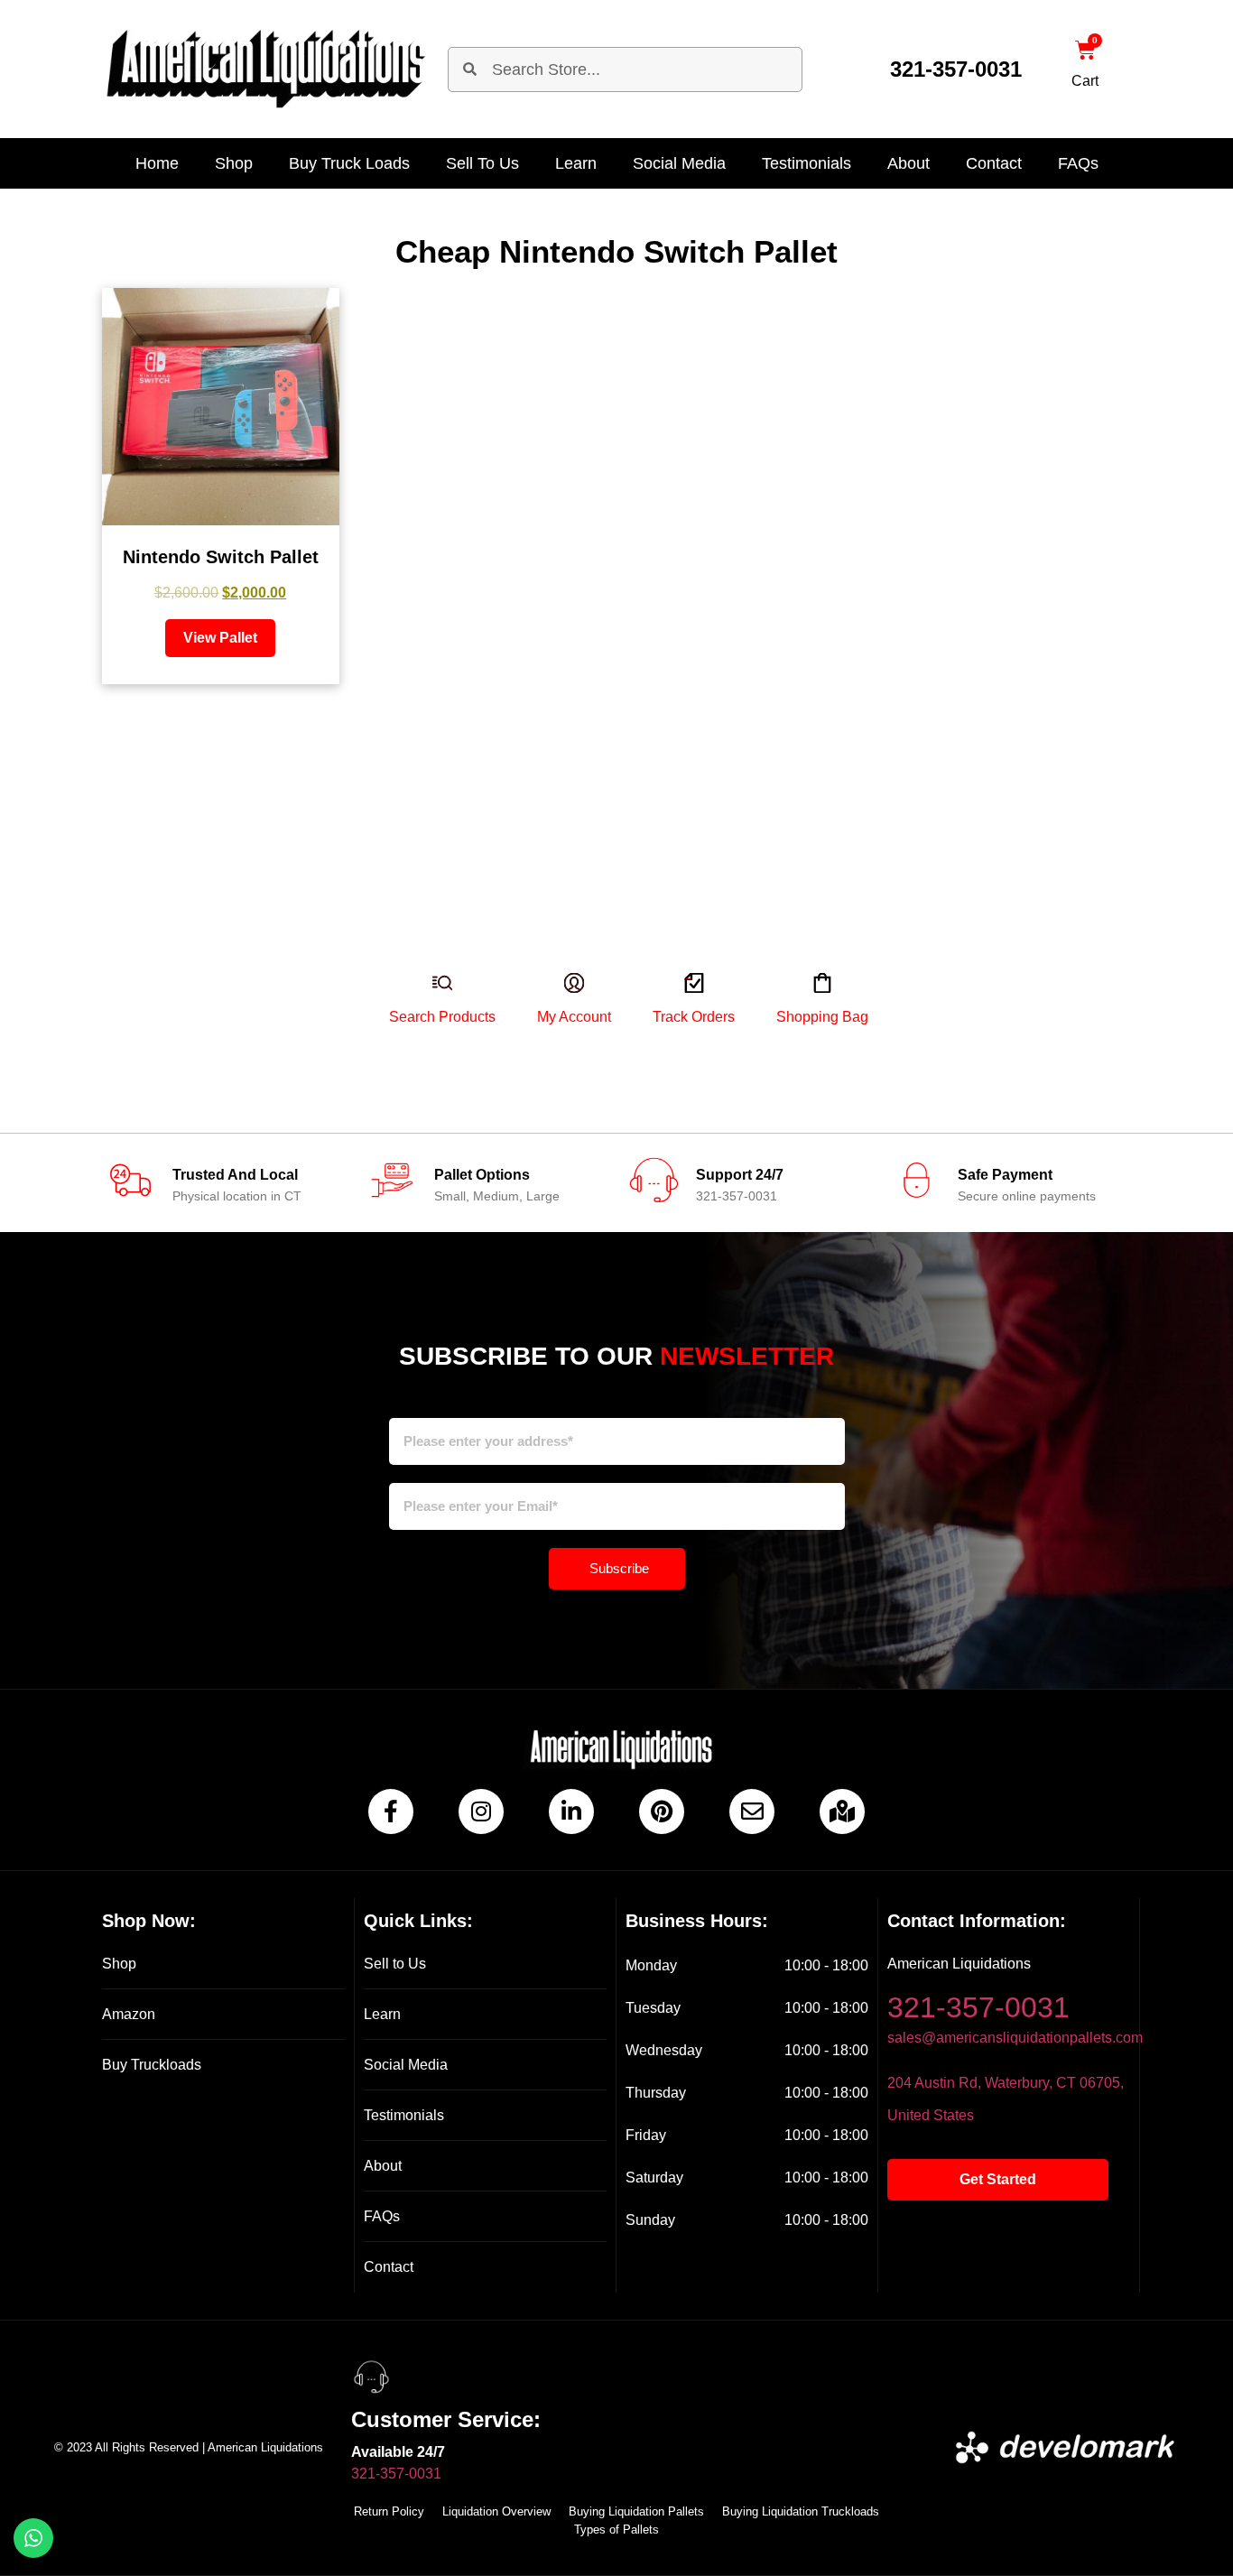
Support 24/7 (740, 1175)
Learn (576, 163)
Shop (234, 163)
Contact (994, 163)
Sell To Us (482, 163)
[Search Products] (429, 1003)
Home (157, 163)
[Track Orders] (680, 1003)
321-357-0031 (956, 69)
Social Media (679, 163)
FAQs (1078, 163)
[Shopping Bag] (809, 1003)
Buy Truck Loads (349, 163)
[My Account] (561, 1003)
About (909, 163)
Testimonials (807, 163)
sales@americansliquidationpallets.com (1015, 2038)
